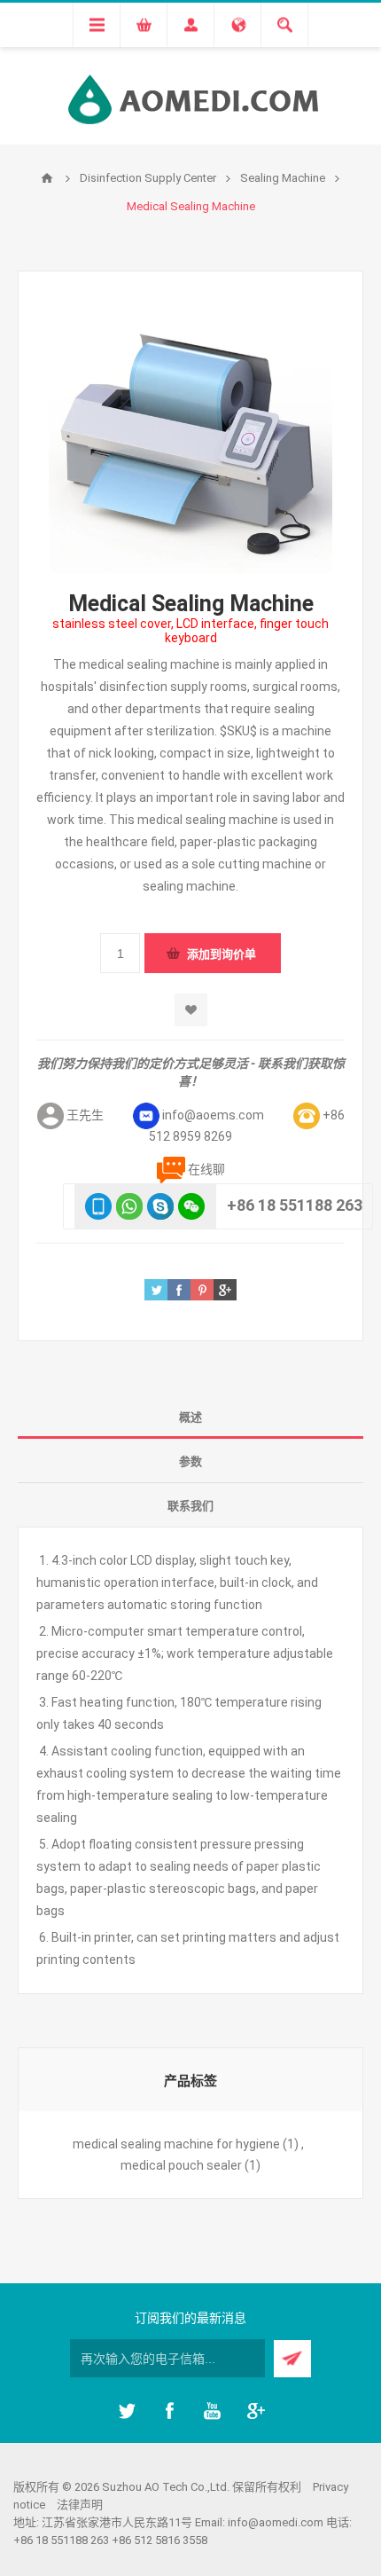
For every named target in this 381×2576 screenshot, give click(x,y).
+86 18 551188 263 (295, 1205)
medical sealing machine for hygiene (176, 2144)
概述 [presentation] (190, 1417)
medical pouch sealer (181, 2165)
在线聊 (206, 1169)
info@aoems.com (213, 1115)
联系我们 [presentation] (190, 1506)
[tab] (190, 1417)
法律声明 (80, 2505)
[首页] (47, 178)
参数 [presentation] (190, 1461)
